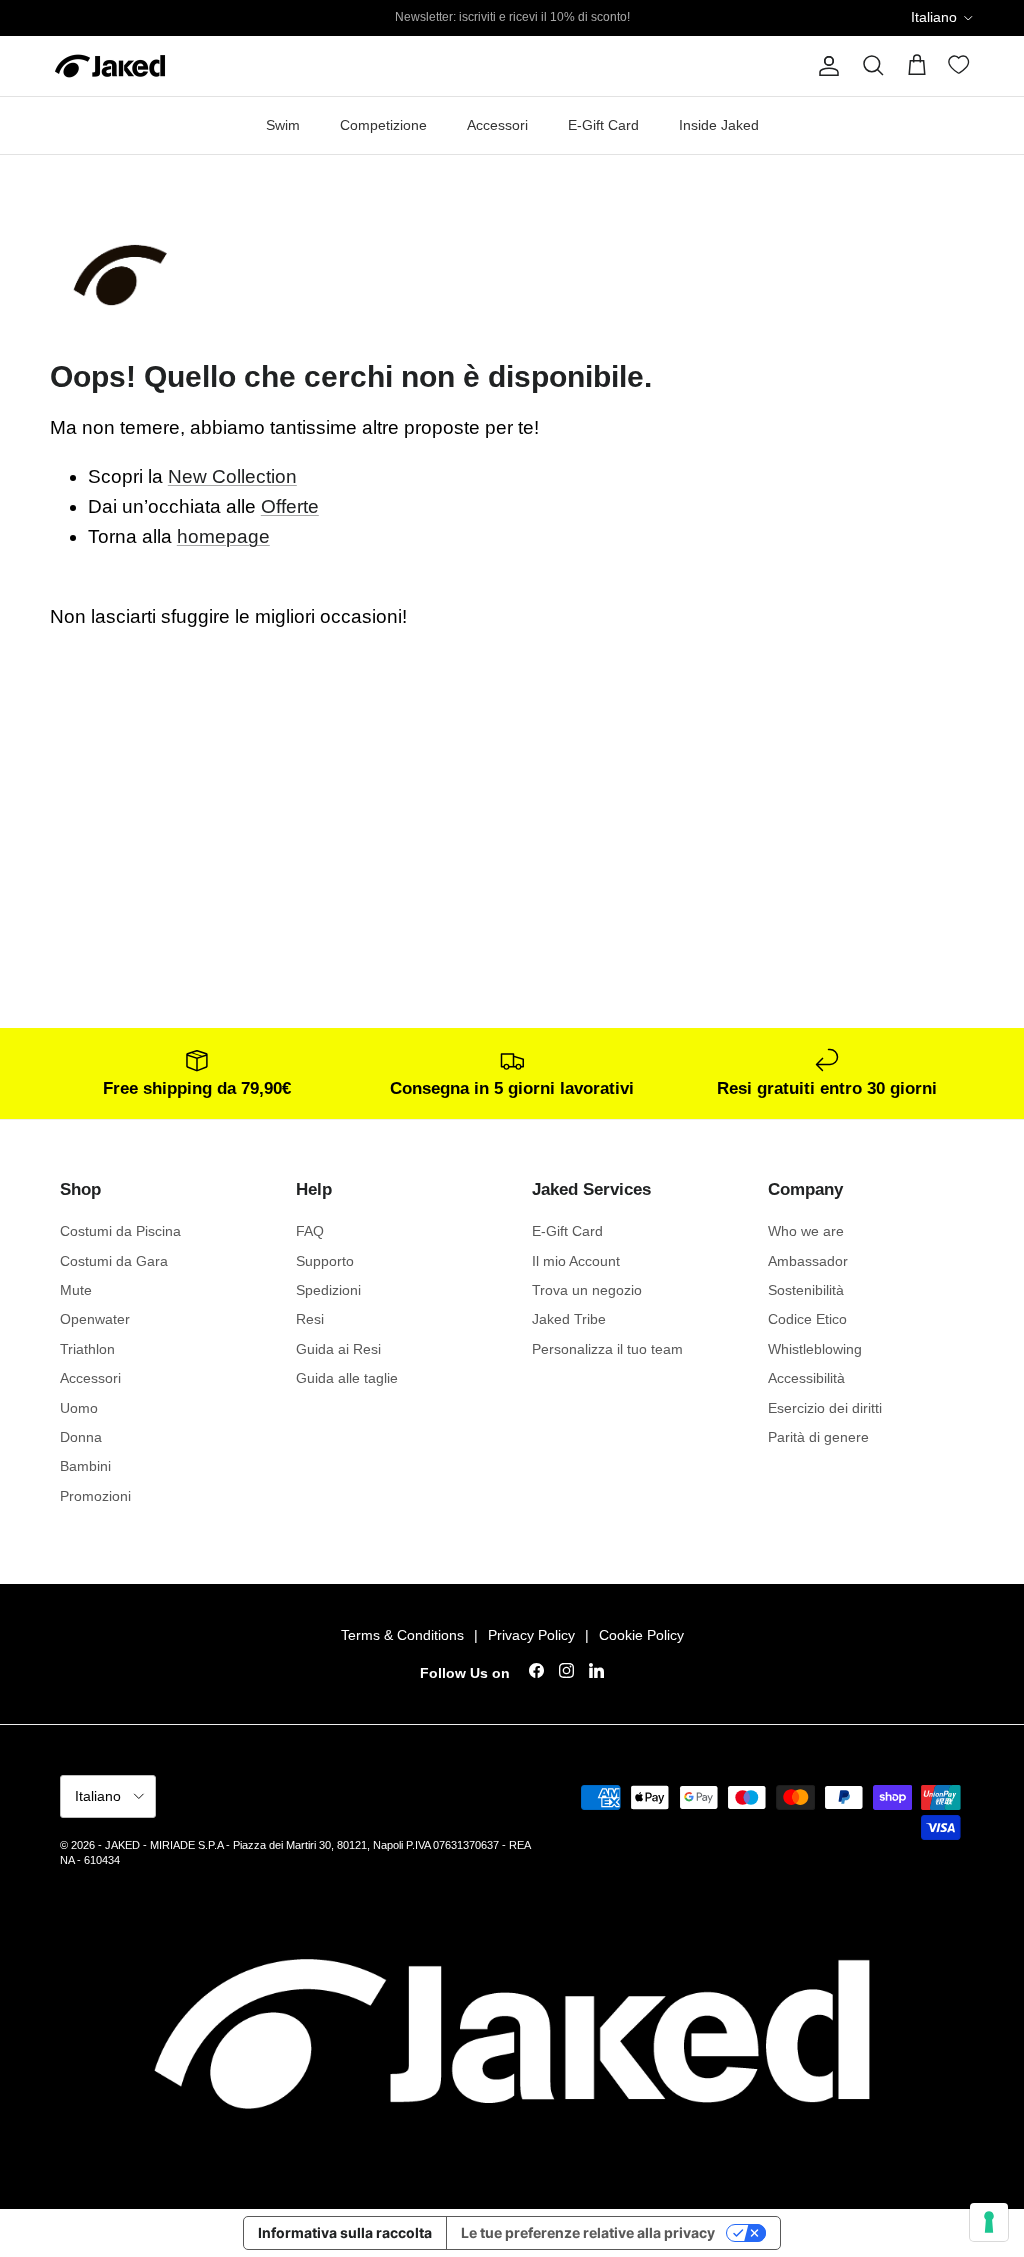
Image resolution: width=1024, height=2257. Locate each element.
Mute (76, 1290)
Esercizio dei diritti (825, 1408)
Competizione (383, 125)
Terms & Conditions (402, 1635)
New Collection (232, 476)
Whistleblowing (815, 1349)
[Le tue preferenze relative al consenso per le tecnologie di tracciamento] (989, 2222)
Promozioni (95, 1496)
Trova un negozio (587, 1290)
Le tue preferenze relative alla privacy (588, 2232)
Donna (81, 1437)
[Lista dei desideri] (961, 68)
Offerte (290, 506)
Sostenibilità (806, 1290)
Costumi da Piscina (120, 1231)
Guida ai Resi (338, 1349)
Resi (310, 1319)
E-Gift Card (603, 125)
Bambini (85, 1466)
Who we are (806, 1231)
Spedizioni (328, 1290)
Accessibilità (806, 1378)
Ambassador (808, 1261)
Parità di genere (818, 1437)
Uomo (79, 1408)
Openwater (95, 1319)
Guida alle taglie (347, 1378)
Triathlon (87, 1349)
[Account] (825, 66)
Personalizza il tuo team (607, 1349)
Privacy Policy (531, 1635)
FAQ (310, 1231)
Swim (283, 125)
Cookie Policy (641, 1635)
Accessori (497, 125)
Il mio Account (576, 1261)
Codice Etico (807, 1319)
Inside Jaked (719, 125)
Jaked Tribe (569, 1319)
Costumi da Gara (114, 1261)
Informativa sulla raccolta (345, 2232)
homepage (223, 536)
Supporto (325, 1261)
